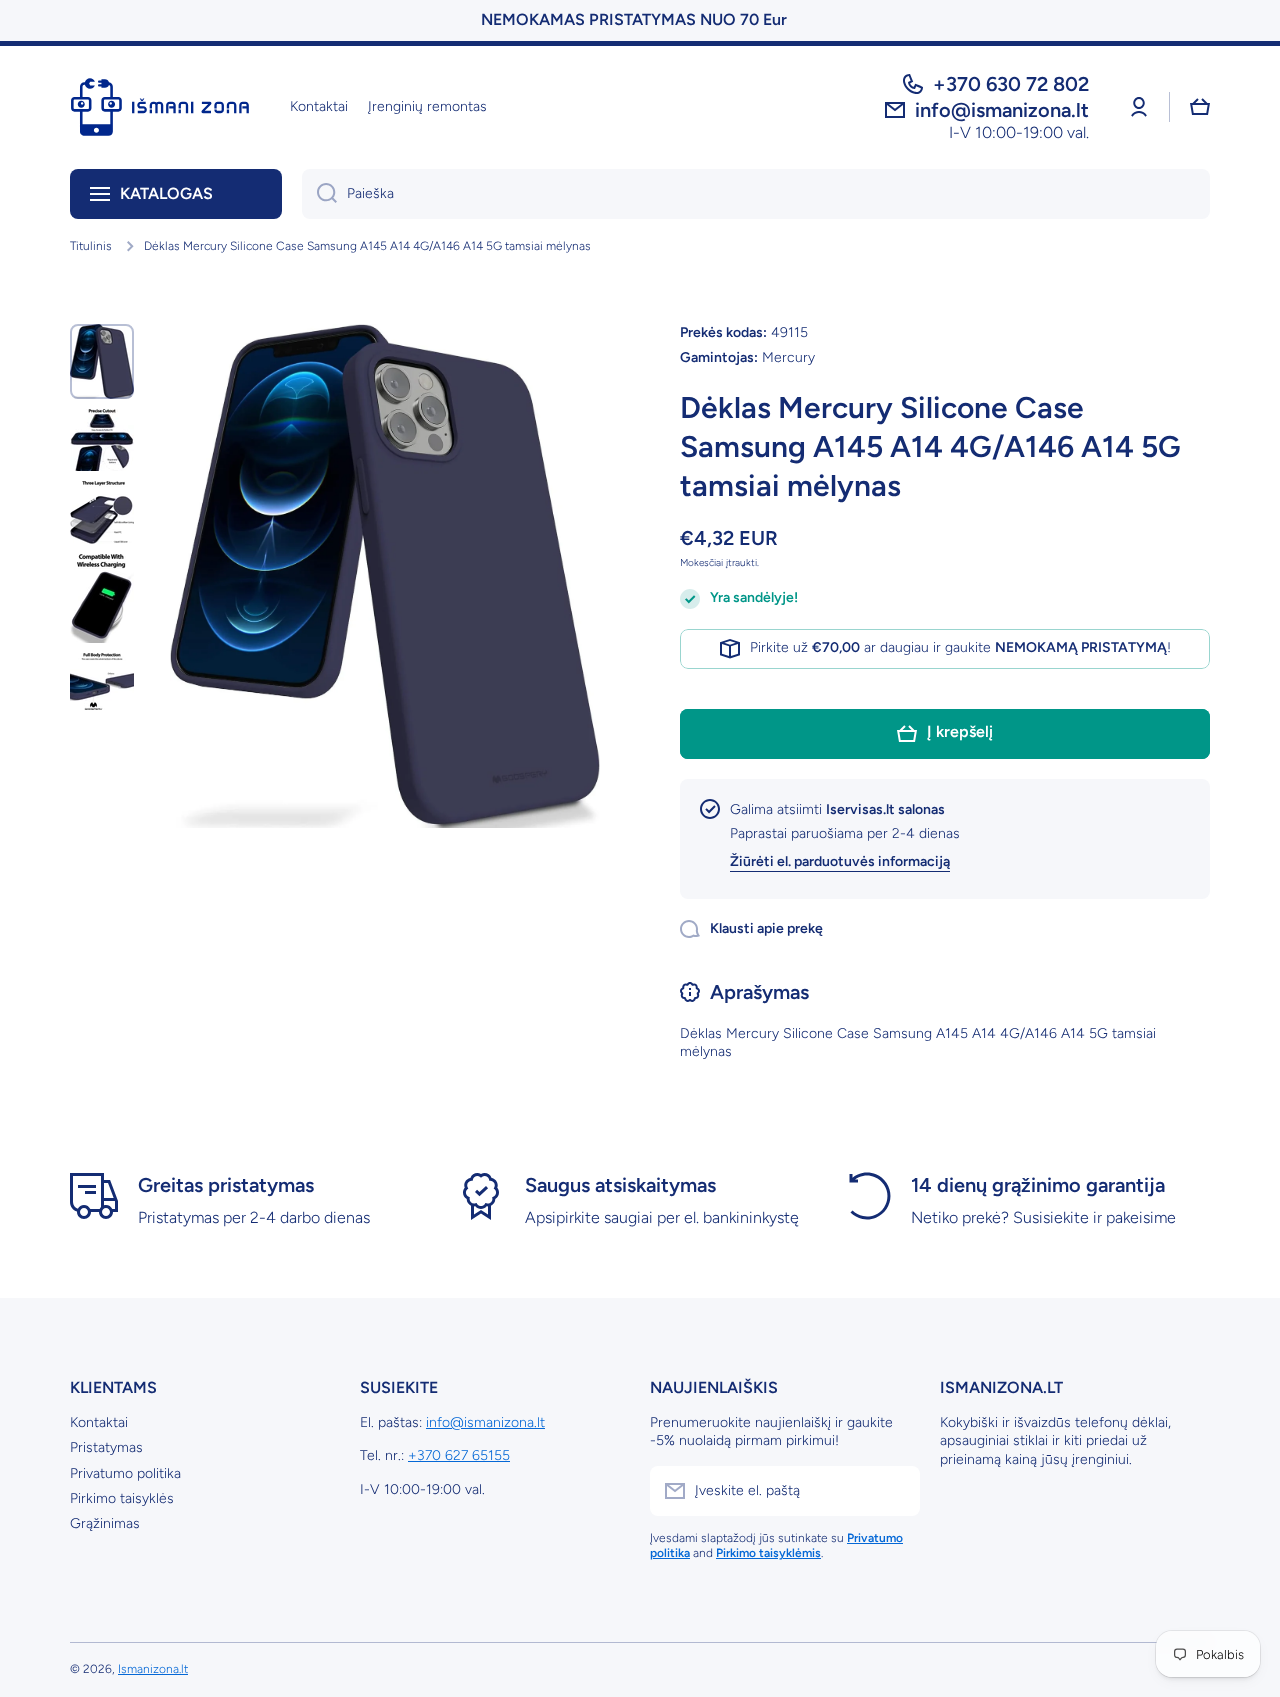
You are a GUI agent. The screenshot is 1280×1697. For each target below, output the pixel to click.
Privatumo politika (125, 1473)
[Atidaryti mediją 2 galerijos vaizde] (102, 440)
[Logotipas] (160, 107)
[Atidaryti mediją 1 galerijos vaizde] (102, 361)
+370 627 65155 (459, 1455)
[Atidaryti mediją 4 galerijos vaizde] (102, 598)
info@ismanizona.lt (485, 1422)
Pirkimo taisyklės (122, 1498)
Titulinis (91, 246)
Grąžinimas (105, 1523)
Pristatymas (106, 1447)
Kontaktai (99, 1422)
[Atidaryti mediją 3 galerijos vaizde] (102, 512)
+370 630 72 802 (1011, 84)
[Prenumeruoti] (895, 1491)
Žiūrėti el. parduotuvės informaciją (840, 861)
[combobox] (756, 194)
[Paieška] (319, 194)
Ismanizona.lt (153, 1669)
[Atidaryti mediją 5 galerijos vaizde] (102, 681)
